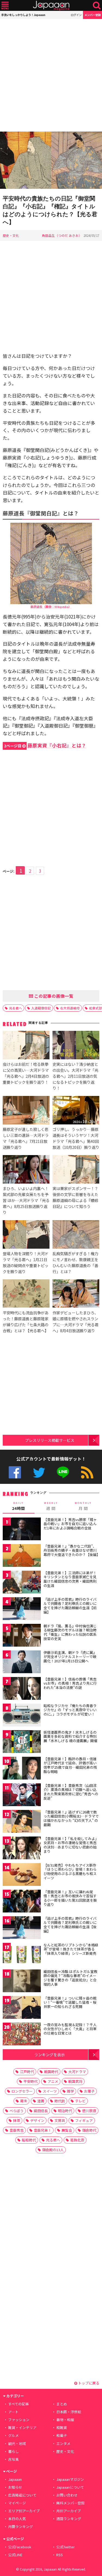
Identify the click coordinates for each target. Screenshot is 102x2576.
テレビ (80, 2101)
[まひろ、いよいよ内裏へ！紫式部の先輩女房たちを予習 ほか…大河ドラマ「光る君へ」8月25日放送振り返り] (26, 1170)
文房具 (60, 2120)
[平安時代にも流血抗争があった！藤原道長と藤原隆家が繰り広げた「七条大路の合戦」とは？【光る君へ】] (26, 1294)
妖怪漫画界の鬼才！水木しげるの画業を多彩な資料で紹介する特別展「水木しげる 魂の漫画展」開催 (70, 1736)
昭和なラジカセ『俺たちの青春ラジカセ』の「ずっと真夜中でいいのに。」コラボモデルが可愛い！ (70, 1710)
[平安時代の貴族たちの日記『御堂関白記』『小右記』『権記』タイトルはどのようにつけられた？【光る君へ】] (51, 161)
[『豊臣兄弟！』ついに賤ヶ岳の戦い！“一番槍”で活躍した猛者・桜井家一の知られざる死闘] (22, 2008)
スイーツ (50, 2091)
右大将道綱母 (70, 1008)
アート (13, 2412)
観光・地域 (17, 2443)
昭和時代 (29, 2140)
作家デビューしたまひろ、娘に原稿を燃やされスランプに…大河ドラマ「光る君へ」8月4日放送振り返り (75, 1322)
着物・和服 (65, 2420)
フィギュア (84, 2120)
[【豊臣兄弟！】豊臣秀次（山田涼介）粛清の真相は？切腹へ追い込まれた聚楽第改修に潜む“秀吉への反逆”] (22, 1796)
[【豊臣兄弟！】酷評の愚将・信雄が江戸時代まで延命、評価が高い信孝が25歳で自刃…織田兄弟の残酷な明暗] (22, 1769)
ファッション (19, 2420)
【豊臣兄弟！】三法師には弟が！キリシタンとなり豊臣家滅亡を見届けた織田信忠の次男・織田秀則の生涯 (70, 1579)
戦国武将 (75, 2081)
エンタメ (63, 2443)
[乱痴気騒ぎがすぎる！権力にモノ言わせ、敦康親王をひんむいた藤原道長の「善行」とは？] (76, 1235)
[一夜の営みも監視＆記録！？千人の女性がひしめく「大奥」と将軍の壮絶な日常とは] (22, 2035)
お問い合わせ (67, 2495)
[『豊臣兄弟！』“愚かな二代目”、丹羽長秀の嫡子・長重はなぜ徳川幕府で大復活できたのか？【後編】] (22, 1556)
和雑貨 (62, 2427)
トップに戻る (88, 2383)
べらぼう (17, 2111)
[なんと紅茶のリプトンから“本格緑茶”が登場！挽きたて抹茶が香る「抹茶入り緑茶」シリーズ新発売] (22, 1955)
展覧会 (67, 2130)
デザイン (37, 2120)
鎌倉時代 (89, 2130)
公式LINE (63, 1472)
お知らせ (15, 2487)
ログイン (76, 15)
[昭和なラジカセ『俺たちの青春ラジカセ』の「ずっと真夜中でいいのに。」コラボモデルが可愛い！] (22, 1716)
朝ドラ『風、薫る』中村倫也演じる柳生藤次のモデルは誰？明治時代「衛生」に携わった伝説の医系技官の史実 (70, 1632)
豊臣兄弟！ (43, 2130)
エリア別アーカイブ (24, 2511)
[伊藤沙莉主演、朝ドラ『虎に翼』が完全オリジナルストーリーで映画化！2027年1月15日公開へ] (22, 1663)
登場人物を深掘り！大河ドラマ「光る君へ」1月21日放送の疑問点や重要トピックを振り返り (26, 1262)
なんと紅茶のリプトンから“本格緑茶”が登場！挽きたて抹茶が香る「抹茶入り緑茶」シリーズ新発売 (71, 1949)
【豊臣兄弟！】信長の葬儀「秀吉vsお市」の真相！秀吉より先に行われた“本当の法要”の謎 (70, 1683)
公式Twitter (39, 1472)
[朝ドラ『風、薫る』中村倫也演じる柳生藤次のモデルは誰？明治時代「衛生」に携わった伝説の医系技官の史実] (22, 1636)
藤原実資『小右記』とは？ (45, 745)
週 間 (51, 1506)
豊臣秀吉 (17, 2130)
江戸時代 (27, 2072)
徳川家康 (89, 2111)
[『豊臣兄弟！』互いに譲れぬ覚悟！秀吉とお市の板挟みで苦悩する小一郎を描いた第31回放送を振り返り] (22, 1902)
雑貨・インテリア (22, 2427)
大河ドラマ (77, 2072)
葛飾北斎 (77, 2140)
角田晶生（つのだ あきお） (62, 235)
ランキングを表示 (50, 2054)
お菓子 (89, 2091)
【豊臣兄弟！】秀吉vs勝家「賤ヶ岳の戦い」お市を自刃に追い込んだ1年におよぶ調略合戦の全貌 (70, 1524)
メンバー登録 (92, 15)
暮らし (13, 2451)
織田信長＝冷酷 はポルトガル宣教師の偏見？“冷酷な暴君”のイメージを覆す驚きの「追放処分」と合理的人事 (70, 1978)
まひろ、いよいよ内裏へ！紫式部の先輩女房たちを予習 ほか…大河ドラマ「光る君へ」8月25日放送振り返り (26, 1200)
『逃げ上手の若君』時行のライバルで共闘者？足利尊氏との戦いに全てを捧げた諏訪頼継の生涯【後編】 (70, 1925)
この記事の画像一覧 (53, 996)
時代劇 (60, 2101)
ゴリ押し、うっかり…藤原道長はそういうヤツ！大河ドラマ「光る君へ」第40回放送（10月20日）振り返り (76, 1138)
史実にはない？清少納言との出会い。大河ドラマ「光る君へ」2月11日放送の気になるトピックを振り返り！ (75, 1076)
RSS (87, 1472)
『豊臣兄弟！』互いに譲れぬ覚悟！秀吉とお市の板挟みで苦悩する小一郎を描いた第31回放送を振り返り (70, 1898)
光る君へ (16, 1008)
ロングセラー (22, 2091)
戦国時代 (51, 2072)
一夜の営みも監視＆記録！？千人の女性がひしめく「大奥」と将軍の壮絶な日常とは (70, 2029)
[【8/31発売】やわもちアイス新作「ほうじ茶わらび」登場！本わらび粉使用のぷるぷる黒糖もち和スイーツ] (22, 1875)
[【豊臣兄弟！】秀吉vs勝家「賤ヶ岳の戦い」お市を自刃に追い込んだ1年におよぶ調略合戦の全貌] (22, 1530)
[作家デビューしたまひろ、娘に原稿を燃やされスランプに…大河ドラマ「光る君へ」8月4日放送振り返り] (76, 1294)
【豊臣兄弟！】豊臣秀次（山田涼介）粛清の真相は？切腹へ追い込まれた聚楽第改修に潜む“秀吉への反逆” (71, 1792)
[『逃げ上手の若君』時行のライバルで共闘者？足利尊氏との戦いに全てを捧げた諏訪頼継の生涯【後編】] (22, 1929)
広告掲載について (22, 2495)
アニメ (53, 2081)
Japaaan (51, 6)
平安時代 (30, 2081)
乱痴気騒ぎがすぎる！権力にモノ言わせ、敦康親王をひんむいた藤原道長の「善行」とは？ (75, 1262)
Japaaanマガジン (70, 2479)
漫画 (41, 2101)
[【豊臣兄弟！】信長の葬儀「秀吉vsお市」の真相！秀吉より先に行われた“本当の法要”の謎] (22, 1689)
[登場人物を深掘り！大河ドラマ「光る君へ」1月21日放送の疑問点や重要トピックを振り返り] (26, 1235)
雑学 (70, 2091)
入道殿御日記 (41, 1008)
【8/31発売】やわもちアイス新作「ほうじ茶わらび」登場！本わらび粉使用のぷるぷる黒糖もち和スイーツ (70, 1872)
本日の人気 (17, 2519)
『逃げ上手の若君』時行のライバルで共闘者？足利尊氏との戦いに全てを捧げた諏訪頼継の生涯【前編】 (70, 1606)
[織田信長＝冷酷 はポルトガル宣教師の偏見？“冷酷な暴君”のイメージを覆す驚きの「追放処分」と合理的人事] (22, 1982)
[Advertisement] (51, 75)
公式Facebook (15, 1472)
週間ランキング (69, 2519)
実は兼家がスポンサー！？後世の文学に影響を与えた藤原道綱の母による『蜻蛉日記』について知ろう (75, 1197)
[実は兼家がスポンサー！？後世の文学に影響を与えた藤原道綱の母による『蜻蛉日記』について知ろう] (76, 1170)
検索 (97, 6)
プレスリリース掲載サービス (50, 1440)
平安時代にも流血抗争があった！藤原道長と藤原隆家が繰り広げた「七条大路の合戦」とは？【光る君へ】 (26, 1322)
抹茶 (17, 2120)
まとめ (62, 2404)
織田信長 (41, 2111)
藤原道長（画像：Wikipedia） (51, 607)
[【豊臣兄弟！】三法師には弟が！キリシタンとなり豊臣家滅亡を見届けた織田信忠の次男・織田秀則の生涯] (22, 1583)
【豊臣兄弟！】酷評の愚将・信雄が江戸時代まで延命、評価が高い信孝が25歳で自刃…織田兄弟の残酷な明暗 (70, 1765)
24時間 (18, 1506)
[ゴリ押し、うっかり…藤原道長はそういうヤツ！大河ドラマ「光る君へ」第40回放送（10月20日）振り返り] (76, 1111)
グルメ (13, 2435)
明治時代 (65, 2111)
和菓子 (62, 2435)
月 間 (83, 1506)
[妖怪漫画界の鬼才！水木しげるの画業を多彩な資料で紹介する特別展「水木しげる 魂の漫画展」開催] (22, 1743)
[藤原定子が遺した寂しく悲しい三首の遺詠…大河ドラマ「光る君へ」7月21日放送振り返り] (26, 1111)
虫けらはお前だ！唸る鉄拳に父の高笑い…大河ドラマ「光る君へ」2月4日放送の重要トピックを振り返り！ (26, 1073)
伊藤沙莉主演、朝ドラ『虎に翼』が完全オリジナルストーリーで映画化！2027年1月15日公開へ (70, 1657)
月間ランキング (21, 2526)
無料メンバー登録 (70, 2503)
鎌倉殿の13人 (53, 2150)
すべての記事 (18, 2404)
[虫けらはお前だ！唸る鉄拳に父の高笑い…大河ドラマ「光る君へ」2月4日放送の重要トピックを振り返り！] (26, 1046)
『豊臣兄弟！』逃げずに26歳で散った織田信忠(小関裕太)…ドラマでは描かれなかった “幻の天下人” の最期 (71, 1818)
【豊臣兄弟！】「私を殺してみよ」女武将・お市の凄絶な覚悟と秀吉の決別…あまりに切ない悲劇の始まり (71, 1845)
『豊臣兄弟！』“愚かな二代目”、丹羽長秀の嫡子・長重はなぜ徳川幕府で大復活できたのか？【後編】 (72, 1550)
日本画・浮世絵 (69, 2412)
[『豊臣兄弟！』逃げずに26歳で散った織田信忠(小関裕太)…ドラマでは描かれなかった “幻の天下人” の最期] (22, 1822)
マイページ (17, 2503)
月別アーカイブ (69, 2511)
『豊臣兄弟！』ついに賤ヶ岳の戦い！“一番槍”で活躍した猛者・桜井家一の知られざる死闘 (70, 2002)
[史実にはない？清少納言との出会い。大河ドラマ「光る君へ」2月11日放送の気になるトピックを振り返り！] (76, 1046)
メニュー (5, 6)
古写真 (13, 2459)
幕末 (24, 2101)
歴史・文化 (11, 235)
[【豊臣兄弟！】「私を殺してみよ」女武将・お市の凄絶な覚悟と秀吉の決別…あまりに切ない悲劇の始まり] (22, 1849)
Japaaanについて (70, 2487)
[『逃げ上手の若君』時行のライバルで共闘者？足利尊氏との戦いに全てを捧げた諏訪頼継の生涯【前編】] (22, 1610)
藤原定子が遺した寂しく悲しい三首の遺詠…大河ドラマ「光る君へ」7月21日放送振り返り (26, 1138)
